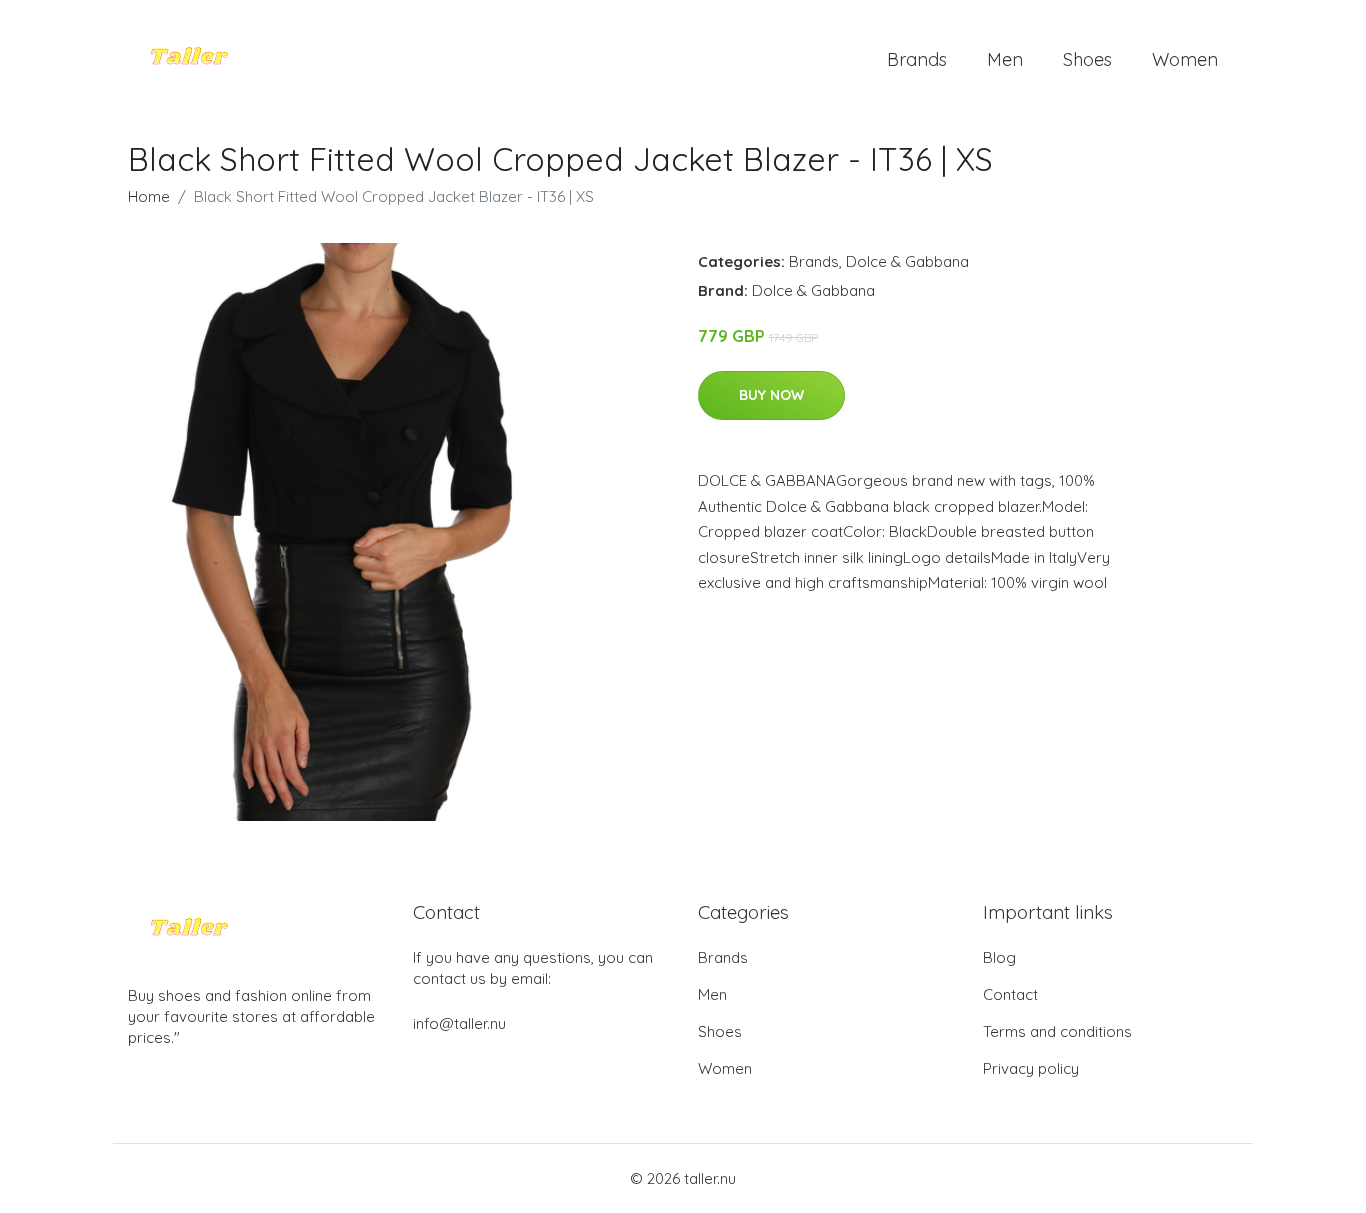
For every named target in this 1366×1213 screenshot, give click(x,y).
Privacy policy (1031, 1068)
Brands (917, 59)
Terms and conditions (1057, 1031)
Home (149, 196)
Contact (1010, 994)
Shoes (1087, 59)
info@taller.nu (459, 1023)
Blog (999, 957)
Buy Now (771, 395)
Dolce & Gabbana (907, 261)
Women (1185, 59)
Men (1005, 59)
